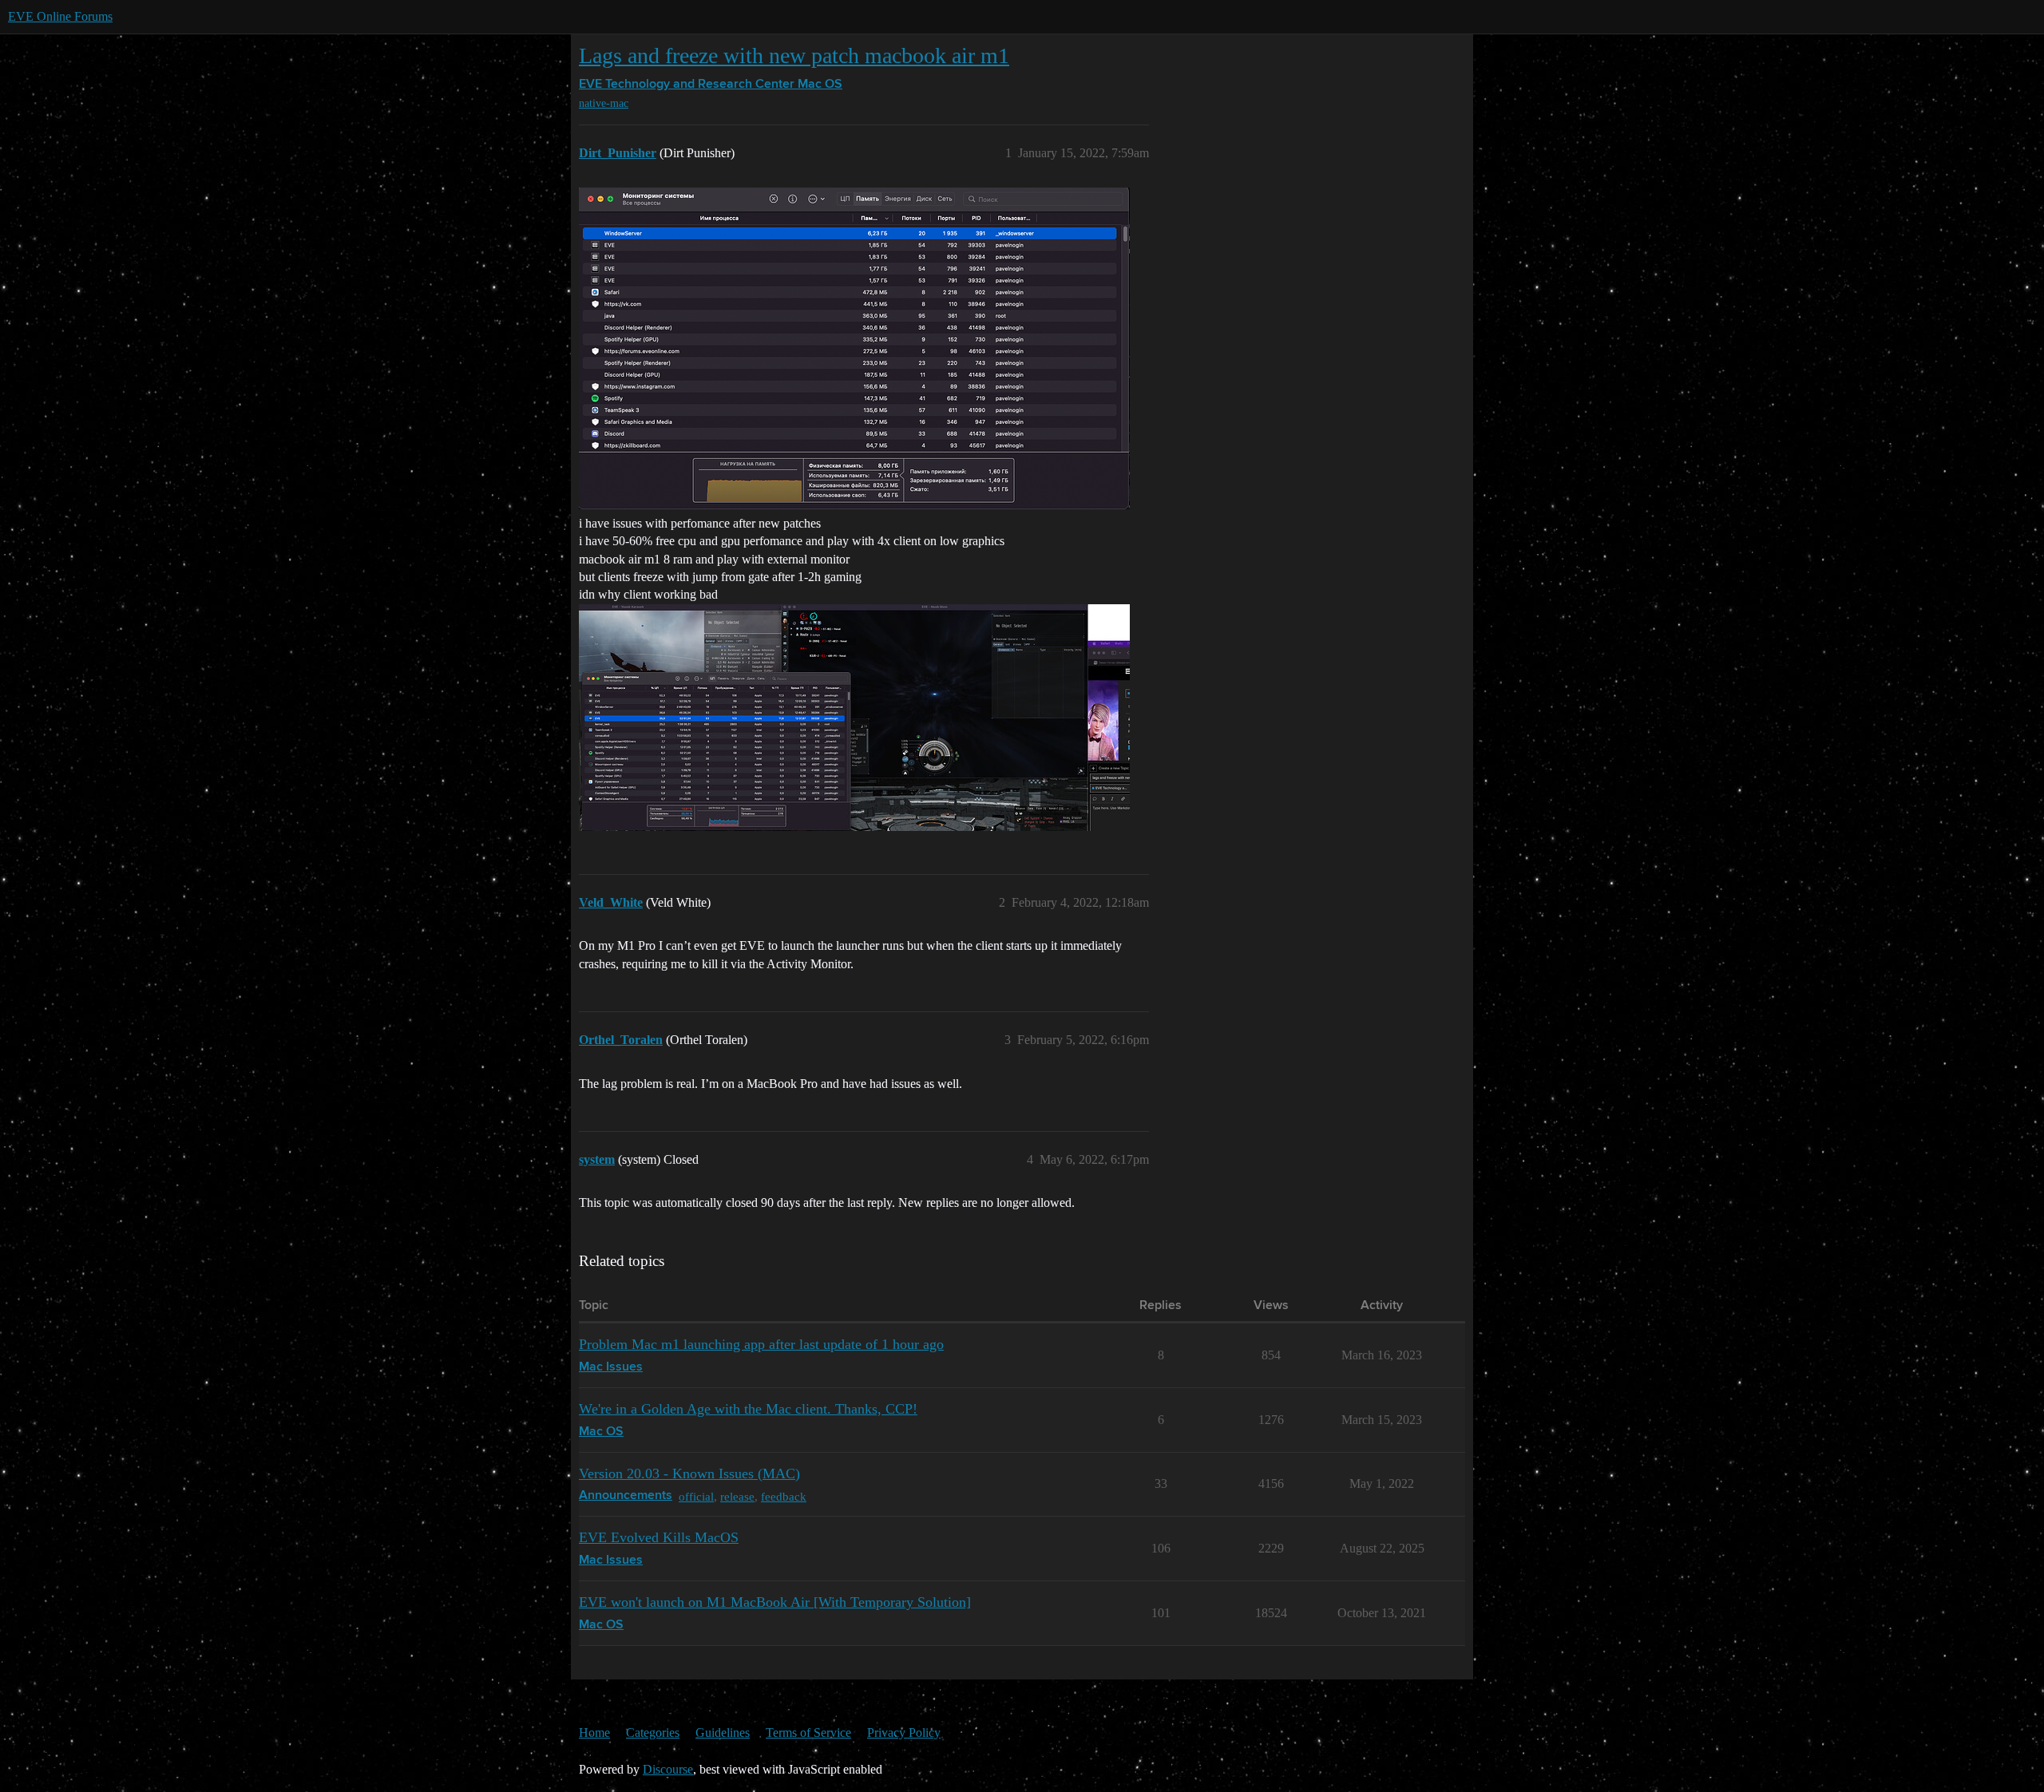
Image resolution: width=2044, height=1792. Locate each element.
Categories (653, 1733)
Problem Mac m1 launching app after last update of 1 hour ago (761, 1344)
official (696, 1496)
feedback (784, 1496)
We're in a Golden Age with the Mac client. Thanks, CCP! (748, 1409)
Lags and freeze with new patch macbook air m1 (794, 55)
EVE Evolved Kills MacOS (659, 1537)
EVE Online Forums (60, 16)
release (737, 1496)
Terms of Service (808, 1733)
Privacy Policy (904, 1733)
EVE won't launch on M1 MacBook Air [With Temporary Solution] (775, 1602)
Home (594, 1733)
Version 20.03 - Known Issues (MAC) (689, 1474)
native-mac (604, 103)
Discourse (668, 1769)
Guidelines (723, 1733)
